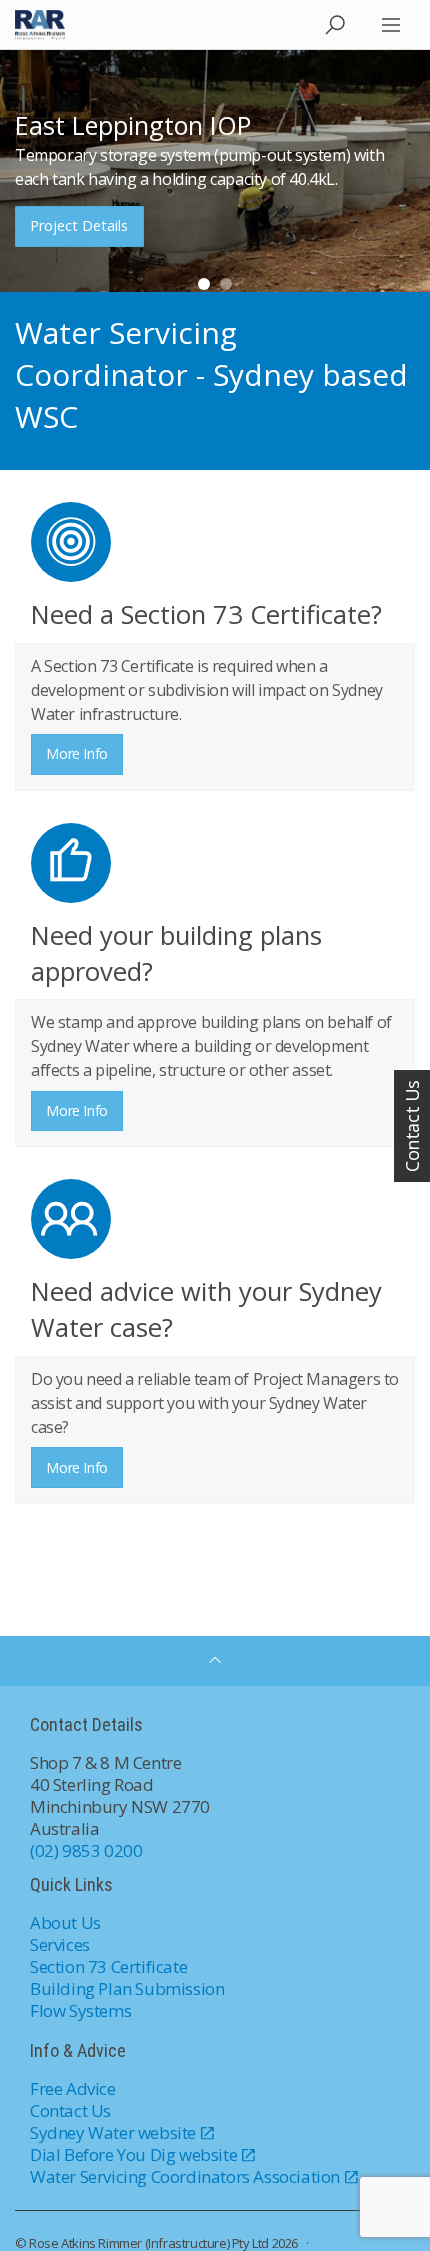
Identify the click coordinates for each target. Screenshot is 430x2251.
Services (60, 1944)
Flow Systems (80, 2010)
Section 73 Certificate (108, 1966)
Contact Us (70, 2110)
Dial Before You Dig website (133, 2154)
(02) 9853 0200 (86, 1850)
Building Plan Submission (127, 1988)
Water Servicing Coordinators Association (185, 2176)
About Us (65, 1922)
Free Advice (73, 2088)
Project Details (79, 225)
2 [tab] (226, 284)
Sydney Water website (113, 2132)
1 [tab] (204, 284)
